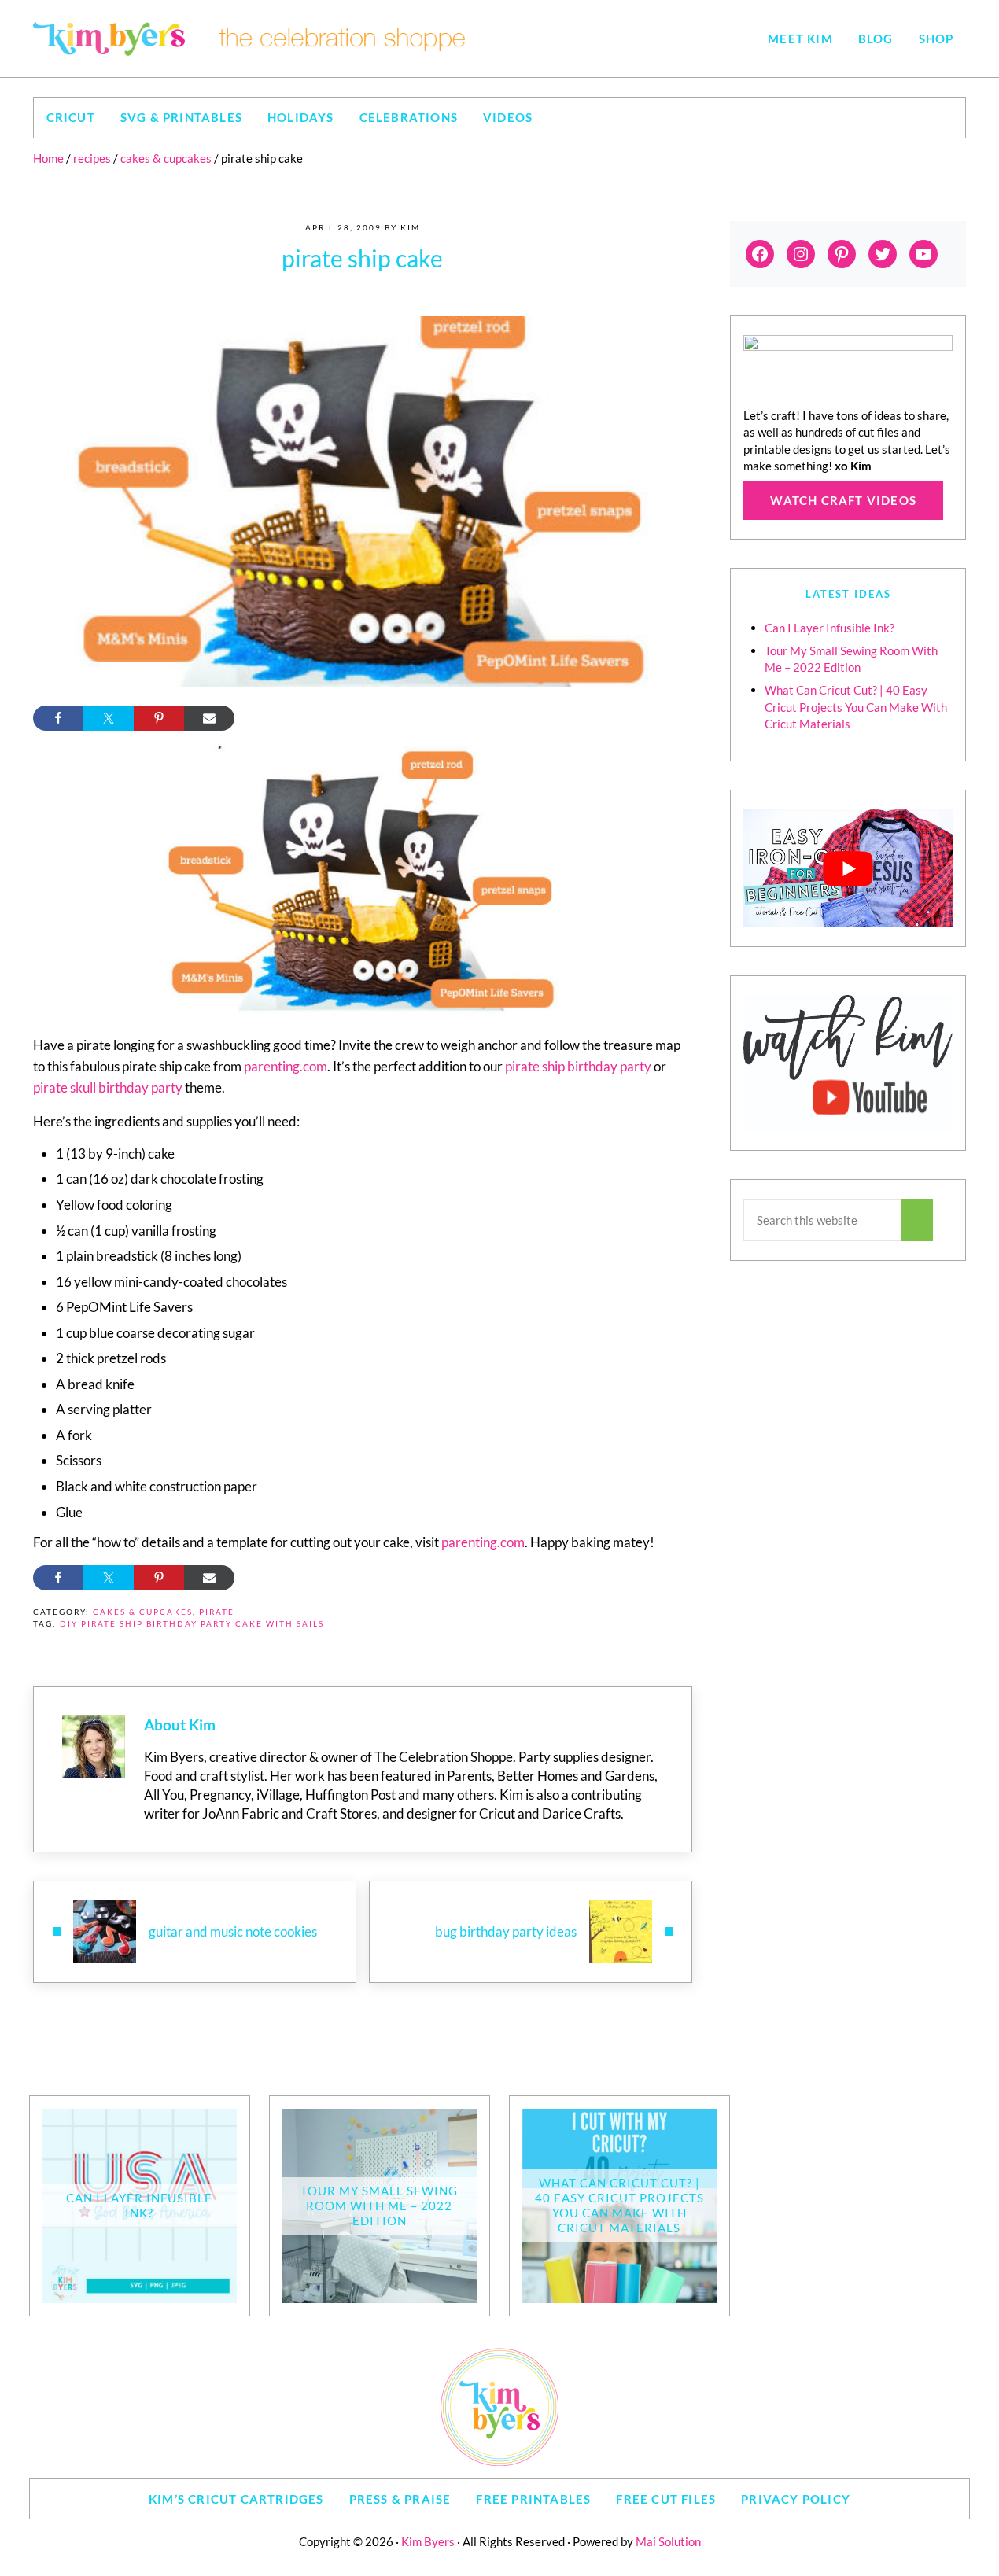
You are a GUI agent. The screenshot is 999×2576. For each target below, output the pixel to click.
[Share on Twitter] (109, 718)
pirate (217, 1612)
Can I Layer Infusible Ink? (829, 628)
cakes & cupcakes (143, 1612)
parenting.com (286, 1066)
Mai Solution (668, 2541)
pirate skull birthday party (108, 1087)
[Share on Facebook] (58, 718)
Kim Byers (428, 2541)
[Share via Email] (209, 718)
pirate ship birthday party (578, 1066)
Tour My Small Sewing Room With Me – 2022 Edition (379, 2206)
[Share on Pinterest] (159, 718)
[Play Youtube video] (848, 868)
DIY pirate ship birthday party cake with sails (192, 1624)
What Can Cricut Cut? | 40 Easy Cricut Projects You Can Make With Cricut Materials (856, 707)
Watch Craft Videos (843, 500)
